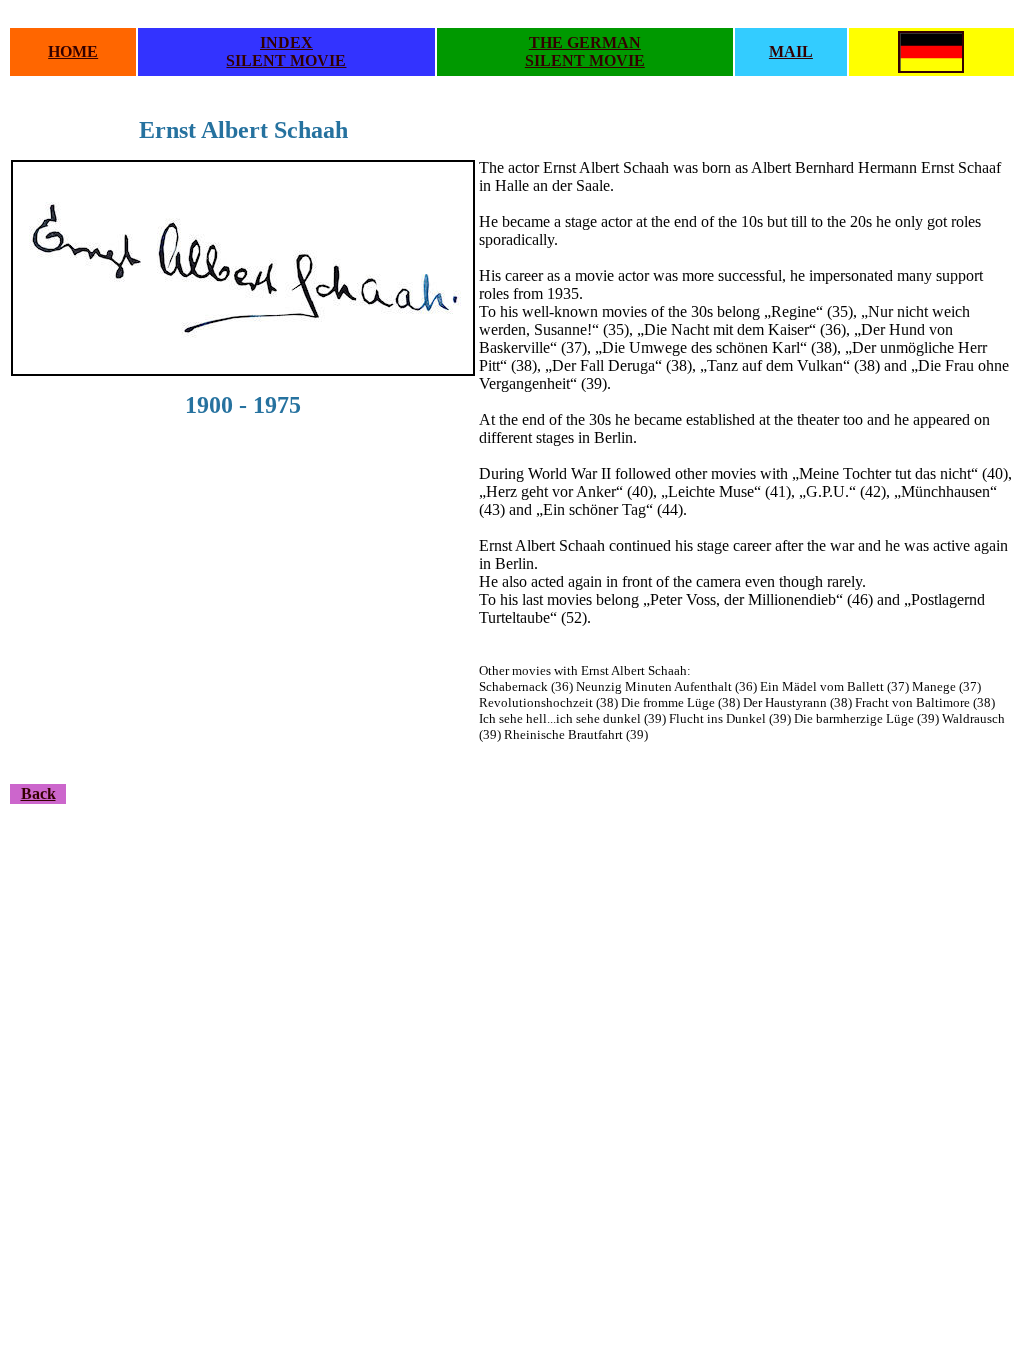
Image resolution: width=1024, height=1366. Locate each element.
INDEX (286, 42)
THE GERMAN (585, 42)
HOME (73, 51)
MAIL (791, 51)
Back (38, 793)
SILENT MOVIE (286, 60)
